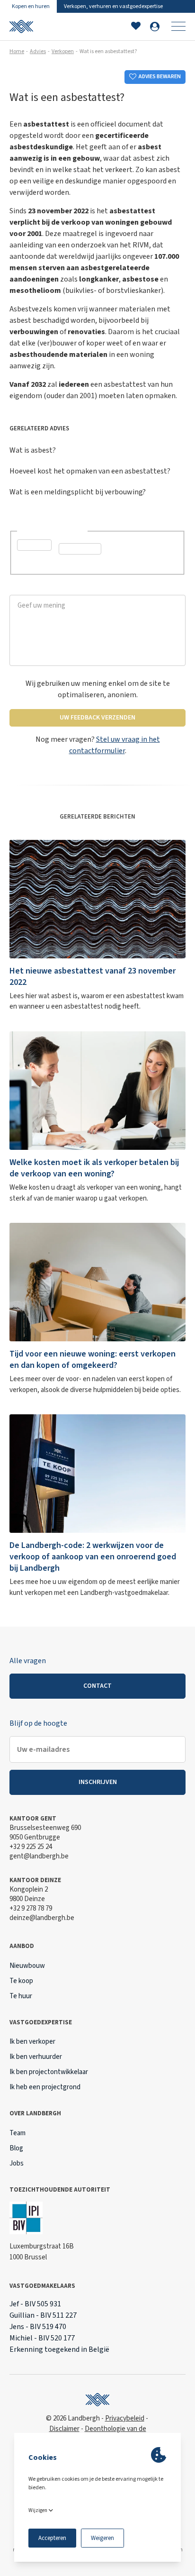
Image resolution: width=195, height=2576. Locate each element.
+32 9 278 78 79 (31, 1908)
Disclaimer (64, 2429)
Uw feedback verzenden (97, 718)
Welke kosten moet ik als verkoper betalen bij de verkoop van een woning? (94, 1168)
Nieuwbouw (27, 1966)
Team (18, 2133)
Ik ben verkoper (32, 2042)
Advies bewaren (160, 77)
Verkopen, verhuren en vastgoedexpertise (113, 6)
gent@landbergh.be (39, 1856)
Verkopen (63, 51)
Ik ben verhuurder (36, 2057)
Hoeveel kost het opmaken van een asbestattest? (90, 471)
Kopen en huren (31, 6)
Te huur (21, 1996)
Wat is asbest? (33, 450)
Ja (32, 560)
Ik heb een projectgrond (45, 2087)
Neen (78, 564)
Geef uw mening (35, 589)
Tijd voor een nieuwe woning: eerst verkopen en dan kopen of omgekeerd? (93, 1360)
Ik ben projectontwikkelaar (49, 2072)
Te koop (21, 1981)
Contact (97, 1686)
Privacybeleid (125, 2418)
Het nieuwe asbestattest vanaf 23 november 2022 (93, 977)
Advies (38, 51)
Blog (16, 2148)
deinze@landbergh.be (42, 1918)
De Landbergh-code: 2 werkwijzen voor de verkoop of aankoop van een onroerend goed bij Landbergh (93, 1557)
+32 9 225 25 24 (31, 1847)
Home (17, 51)
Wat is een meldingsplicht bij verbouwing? (78, 492)
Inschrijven (98, 1782)
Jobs (17, 2163)
